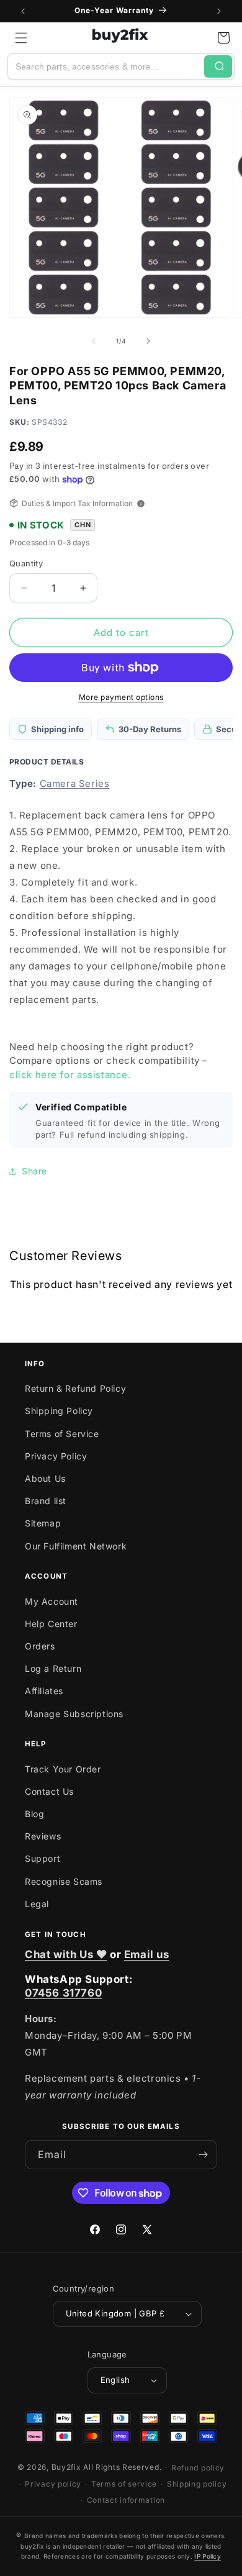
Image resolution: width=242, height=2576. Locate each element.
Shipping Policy (59, 1411)
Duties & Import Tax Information (77, 503)
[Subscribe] (203, 2155)
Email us (147, 1954)
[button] (21, 38)
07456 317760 (63, 1993)
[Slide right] (148, 341)
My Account (52, 1601)
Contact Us (49, 1791)
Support (43, 1858)
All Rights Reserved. (122, 2467)
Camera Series (75, 783)
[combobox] (106, 66)
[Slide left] (94, 341)
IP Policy (208, 2556)
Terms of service (124, 2484)
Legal (37, 1904)
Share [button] (34, 1171)
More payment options (121, 697)
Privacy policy (53, 2484)
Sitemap (43, 1523)
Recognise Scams (64, 1881)
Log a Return (53, 1668)
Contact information (126, 2500)
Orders (40, 1646)
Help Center (51, 1624)
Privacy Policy (56, 1456)
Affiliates (44, 1691)
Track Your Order (63, 1769)
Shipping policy (197, 2484)
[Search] (218, 66)
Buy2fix (66, 2467)
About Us (45, 1478)
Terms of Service (62, 1434)
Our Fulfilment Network (76, 1546)
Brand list (46, 1501)
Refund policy (198, 2468)
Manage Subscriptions (74, 1714)
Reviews (43, 1836)
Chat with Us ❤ (66, 1954)
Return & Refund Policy (75, 1388)
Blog (34, 1814)
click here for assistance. (70, 1075)
